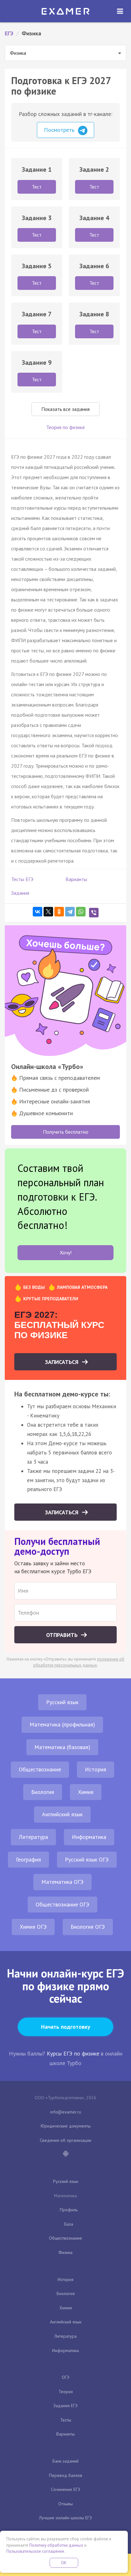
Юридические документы (66, 2126)
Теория (66, 2392)
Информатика (89, 1837)
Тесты (66, 2420)
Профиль (69, 2210)
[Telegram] (70, 912)
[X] (48, 912)
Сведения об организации (65, 2140)
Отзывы (65, 2504)
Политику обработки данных (56, 2545)
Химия (86, 1792)
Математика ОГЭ (62, 1882)
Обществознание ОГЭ (62, 1904)
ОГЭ (65, 2377)
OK (64, 2563)
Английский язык (62, 1814)
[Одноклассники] (59, 912)
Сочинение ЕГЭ (65, 2489)
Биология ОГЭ (88, 1927)
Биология (43, 1792)
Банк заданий (65, 2461)
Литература (33, 1837)
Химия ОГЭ (33, 1927)
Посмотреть (60, 130)
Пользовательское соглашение (35, 2551)
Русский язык (62, 1702)
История (96, 1769)
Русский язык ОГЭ (87, 1859)
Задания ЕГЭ (65, 2406)
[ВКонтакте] (38, 912)
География (28, 1859)
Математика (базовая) (62, 1747)
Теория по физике (65, 427)
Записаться (62, 1362)
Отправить (63, 1635)
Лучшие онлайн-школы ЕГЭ (65, 2518)
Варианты (76, 879)
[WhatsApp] (81, 912)
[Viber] (94, 913)
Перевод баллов (66, 2475)
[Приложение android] (65, 2154)
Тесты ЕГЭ (22, 879)
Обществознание (40, 1769)
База (69, 2224)
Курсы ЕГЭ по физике (73, 2053)
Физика (65, 2252)
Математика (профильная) (62, 1724)
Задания (20, 893)
